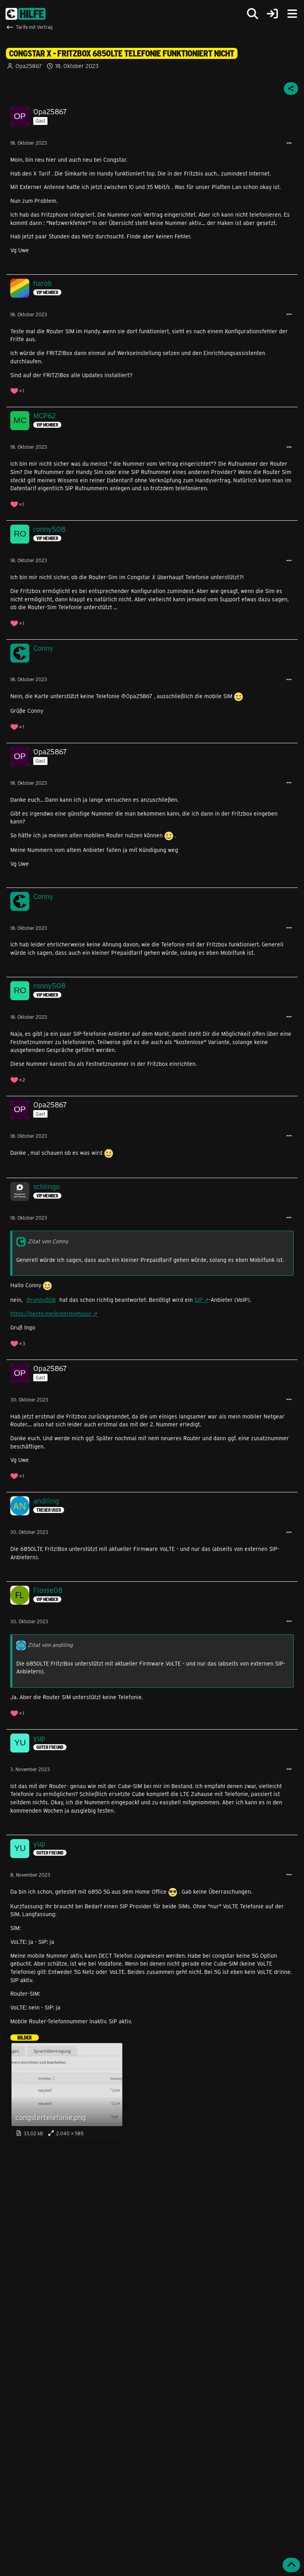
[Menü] (292, 14)
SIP (199, 1300)
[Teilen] (291, 89)
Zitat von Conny (48, 1241)
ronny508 (43, 1300)
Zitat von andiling (50, 1645)
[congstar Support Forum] (26, 14)
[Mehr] (289, 143)
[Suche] (253, 14)
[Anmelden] (272, 14)
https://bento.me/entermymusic (51, 1313)
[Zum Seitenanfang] (291, 2565)
